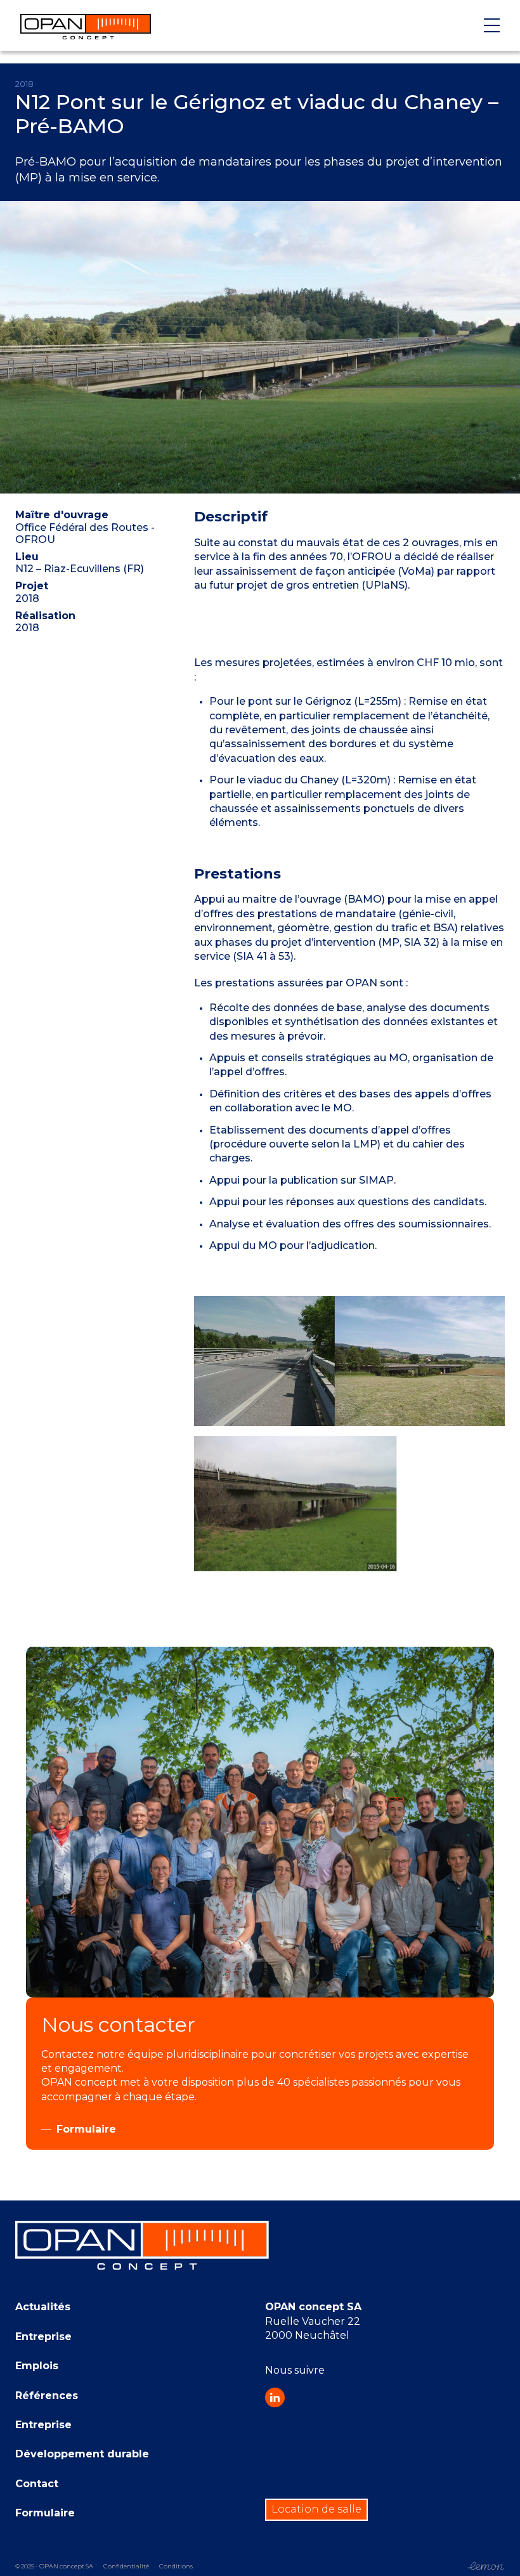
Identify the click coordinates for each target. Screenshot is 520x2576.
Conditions (176, 2566)
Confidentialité (126, 2566)
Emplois (37, 2366)
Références (47, 2396)
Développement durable (82, 2454)
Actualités (43, 2307)
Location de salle (316, 2509)
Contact (37, 2484)
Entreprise (43, 2337)
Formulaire (45, 2513)
